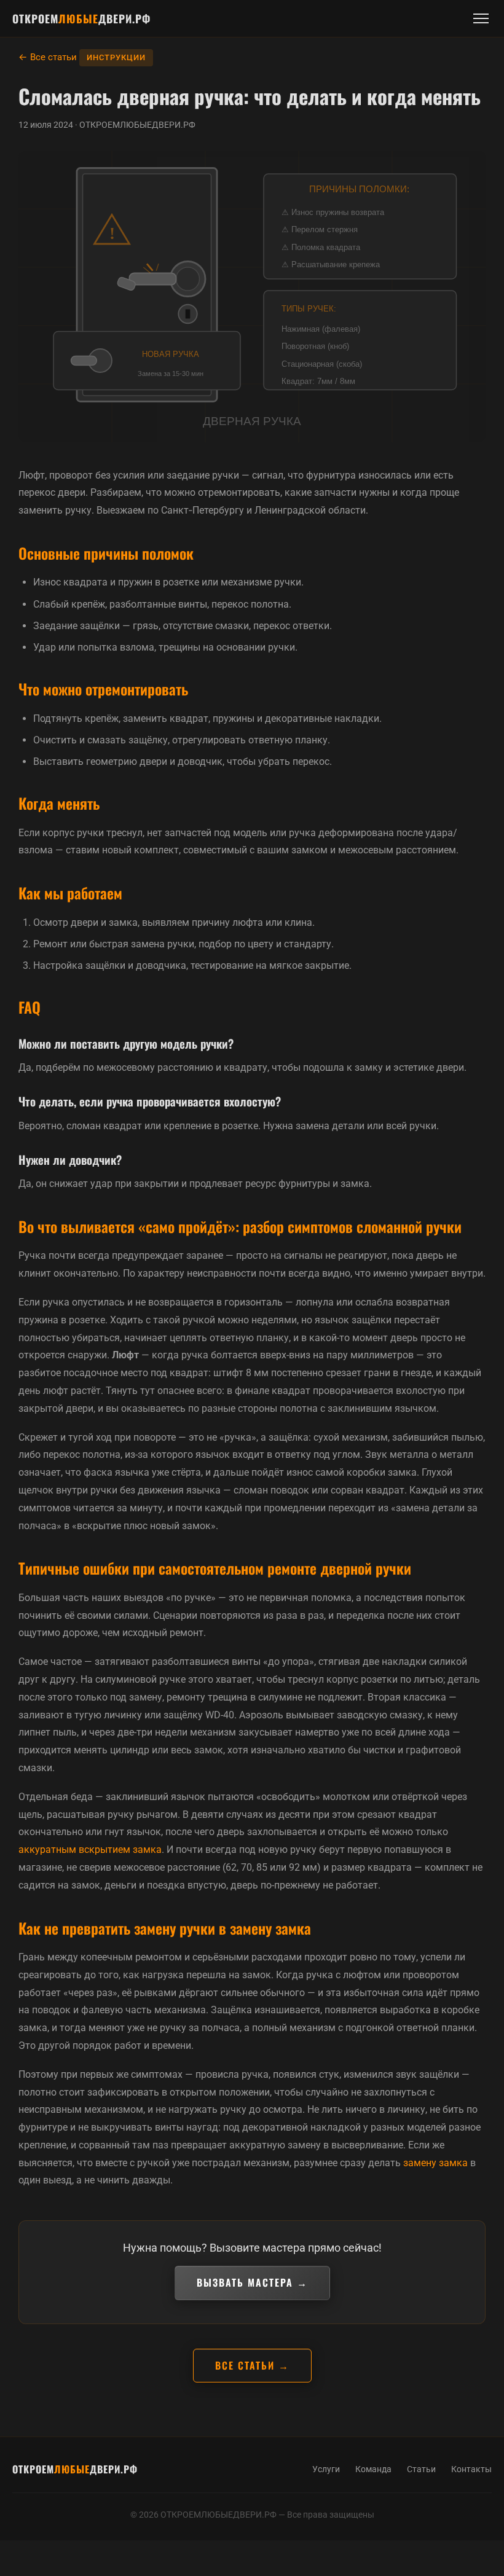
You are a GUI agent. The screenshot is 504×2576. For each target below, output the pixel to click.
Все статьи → (252, 2365)
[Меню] (481, 18)
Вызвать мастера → (252, 2282)
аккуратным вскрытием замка (90, 1850)
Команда (373, 2469)
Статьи (421, 2469)
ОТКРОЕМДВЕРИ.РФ (81, 18)
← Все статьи (48, 57)
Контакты (471, 2469)
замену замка (435, 2163)
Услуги (326, 2469)
